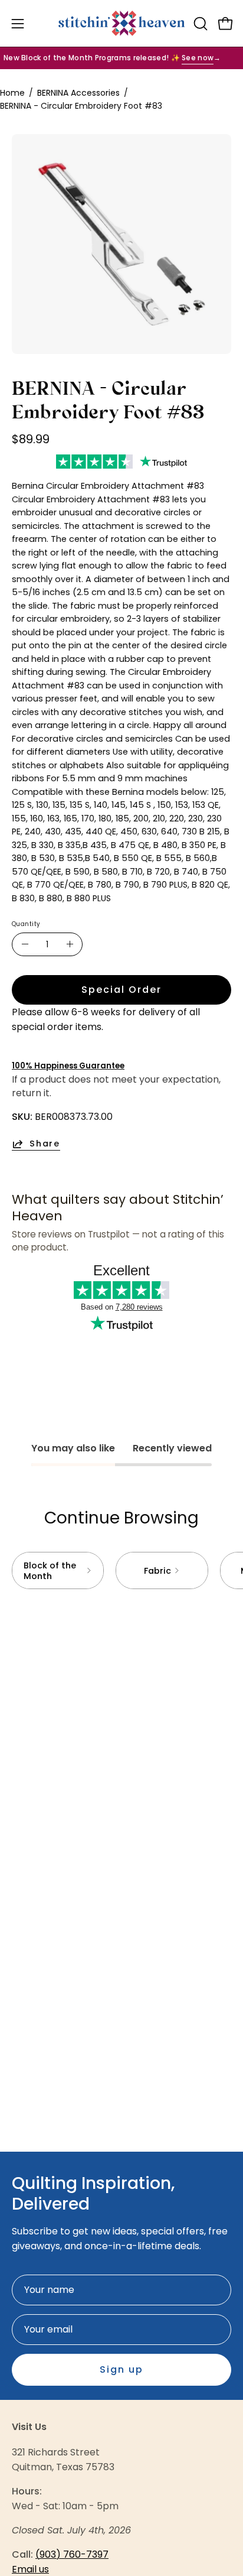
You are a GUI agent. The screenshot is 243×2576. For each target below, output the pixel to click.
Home (12, 93)
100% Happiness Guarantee (68, 1066)
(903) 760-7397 (72, 2554)
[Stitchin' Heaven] (122, 23)
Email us (30, 2569)
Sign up (121, 2369)
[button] (199, 24)
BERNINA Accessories (78, 93)
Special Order (121, 990)
